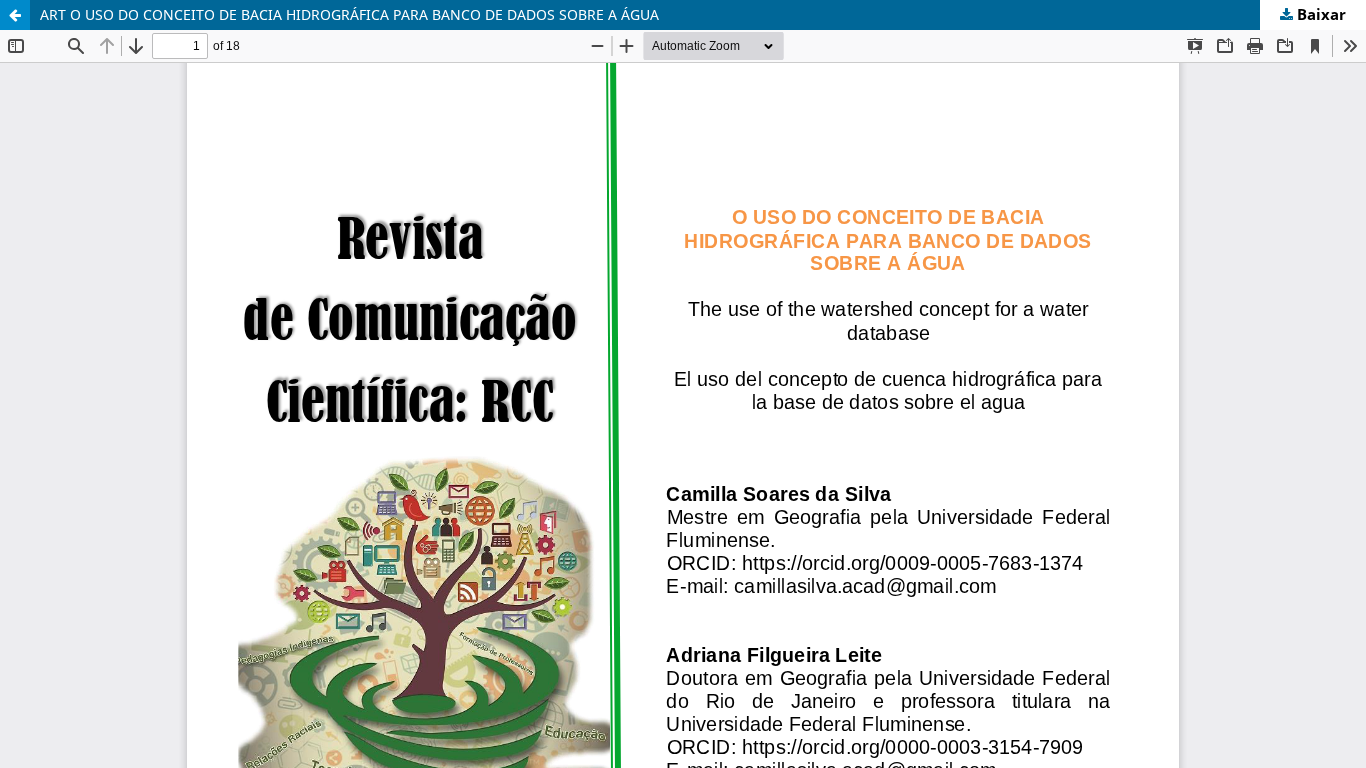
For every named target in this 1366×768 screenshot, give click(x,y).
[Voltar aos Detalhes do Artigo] (15, 15)
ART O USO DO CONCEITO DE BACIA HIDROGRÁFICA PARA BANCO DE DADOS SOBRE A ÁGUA (349, 14)
